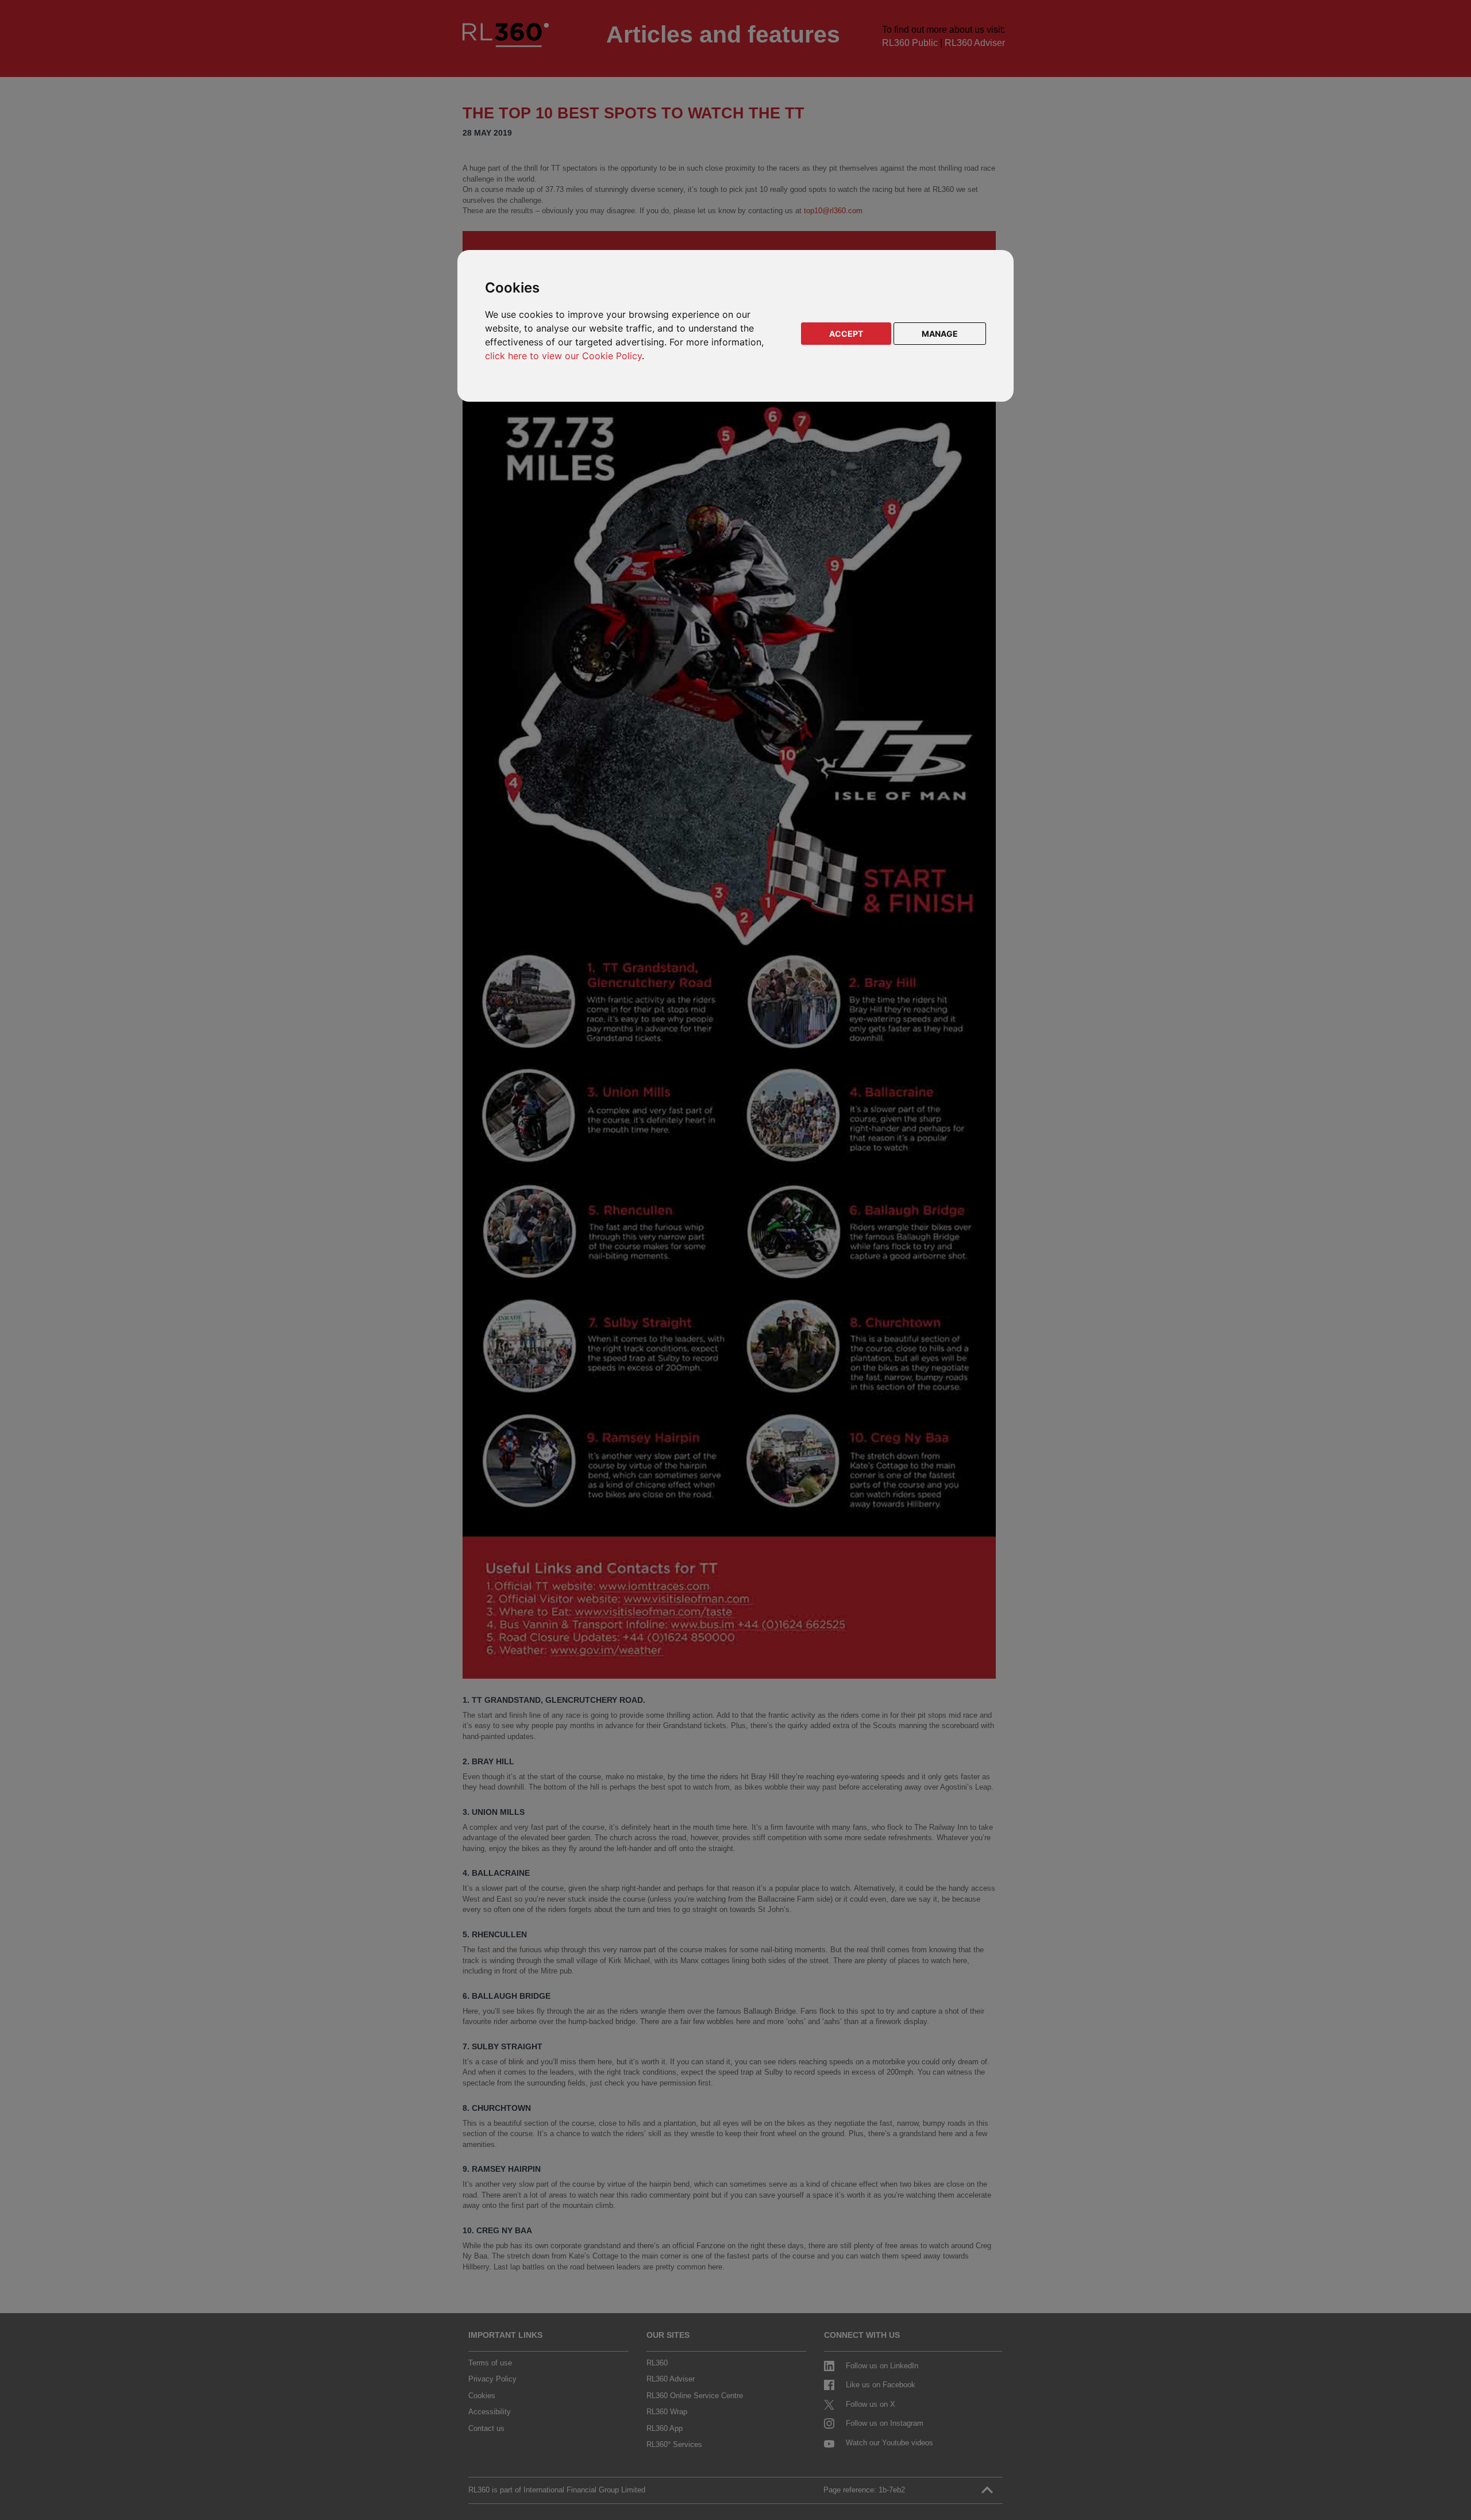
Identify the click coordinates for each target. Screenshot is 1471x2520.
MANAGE (940, 334)
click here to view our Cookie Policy (563, 356)
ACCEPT (846, 334)
